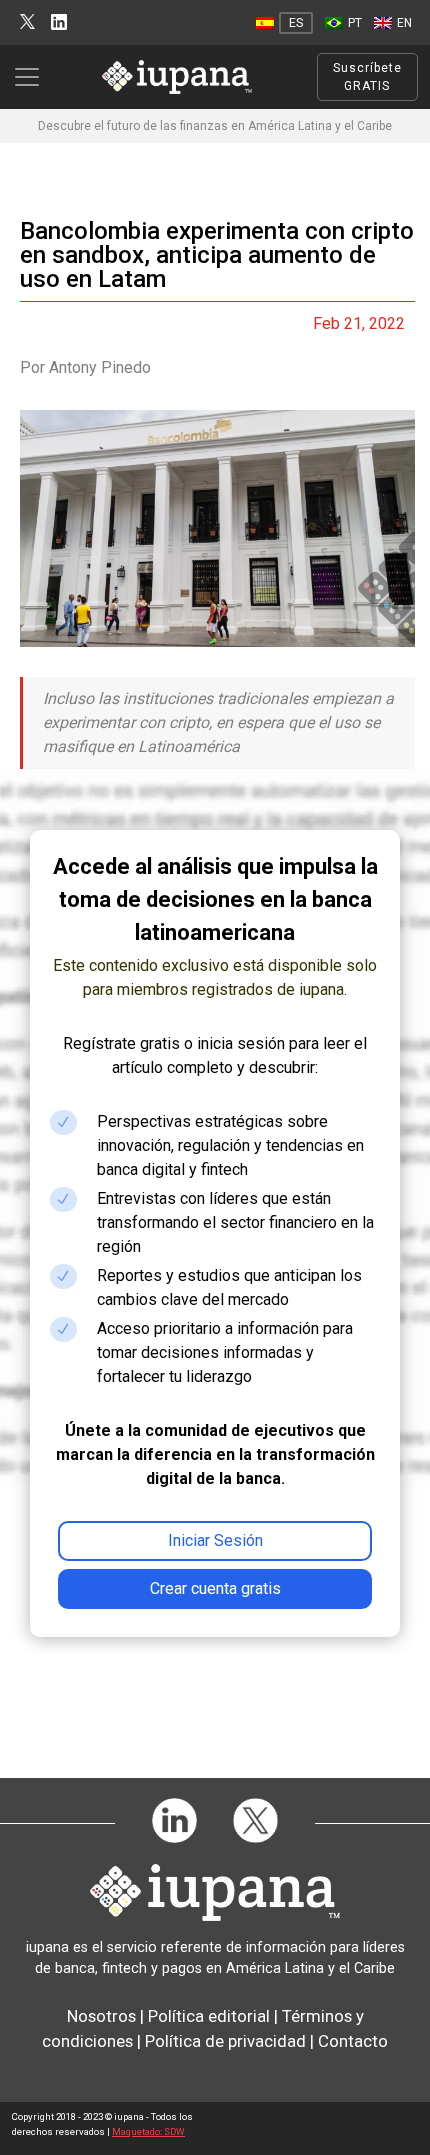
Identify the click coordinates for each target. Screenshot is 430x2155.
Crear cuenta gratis (215, 1588)
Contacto (353, 2041)
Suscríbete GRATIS (367, 77)
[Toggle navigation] (33, 77)
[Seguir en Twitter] (27, 22)
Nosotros (101, 2016)
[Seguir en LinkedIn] (59, 22)
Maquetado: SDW (148, 2131)
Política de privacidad (225, 2041)
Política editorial (209, 2016)
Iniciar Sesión (215, 1540)
